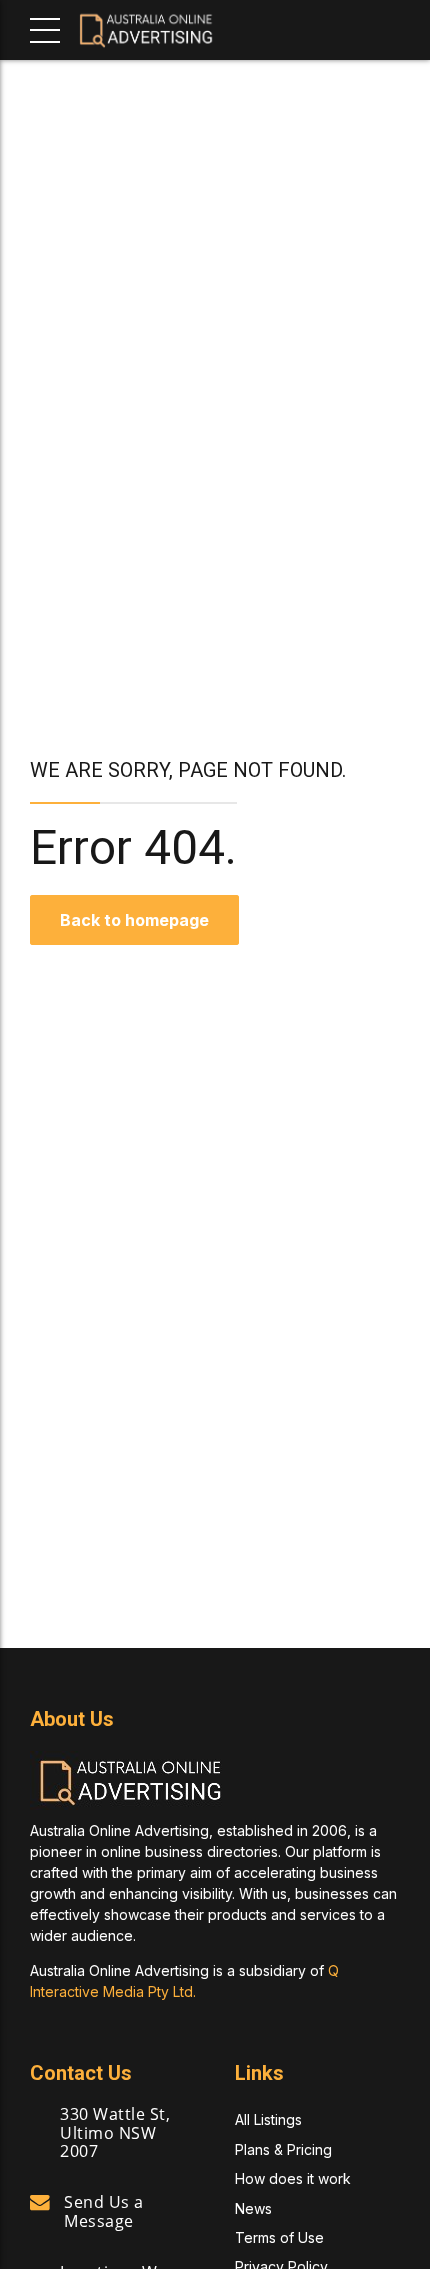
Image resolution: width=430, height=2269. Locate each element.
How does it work (293, 2178)
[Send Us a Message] (40, 2203)
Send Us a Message (104, 2211)
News (253, 2208)
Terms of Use (279, 2237)
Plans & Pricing (283, 2149)
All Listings (268, 2119)
